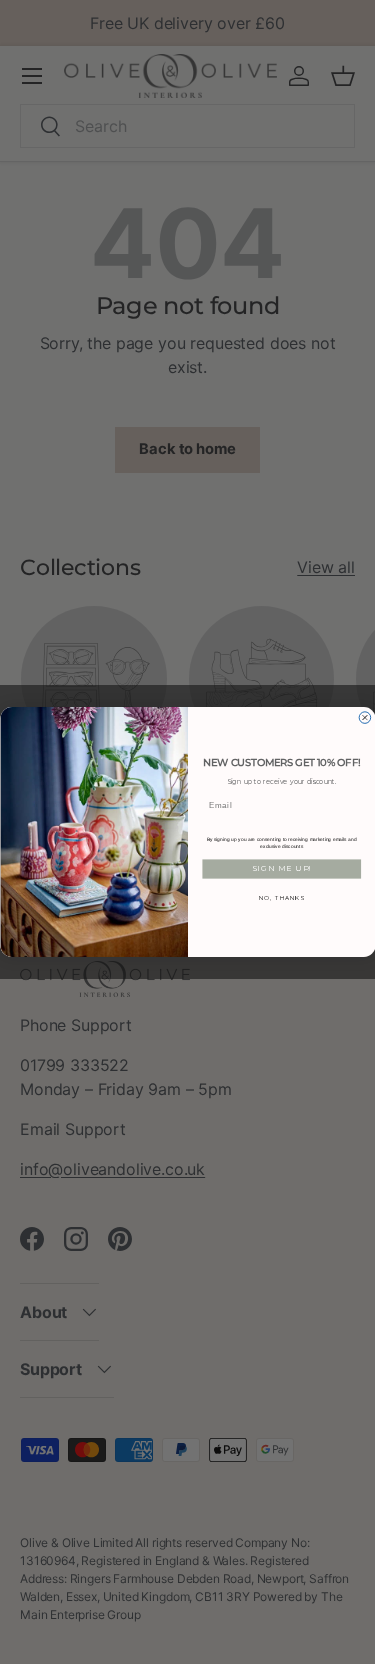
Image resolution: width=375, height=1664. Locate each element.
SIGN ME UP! (281, 868)
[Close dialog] (365, 718)
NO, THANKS (281, 897)
